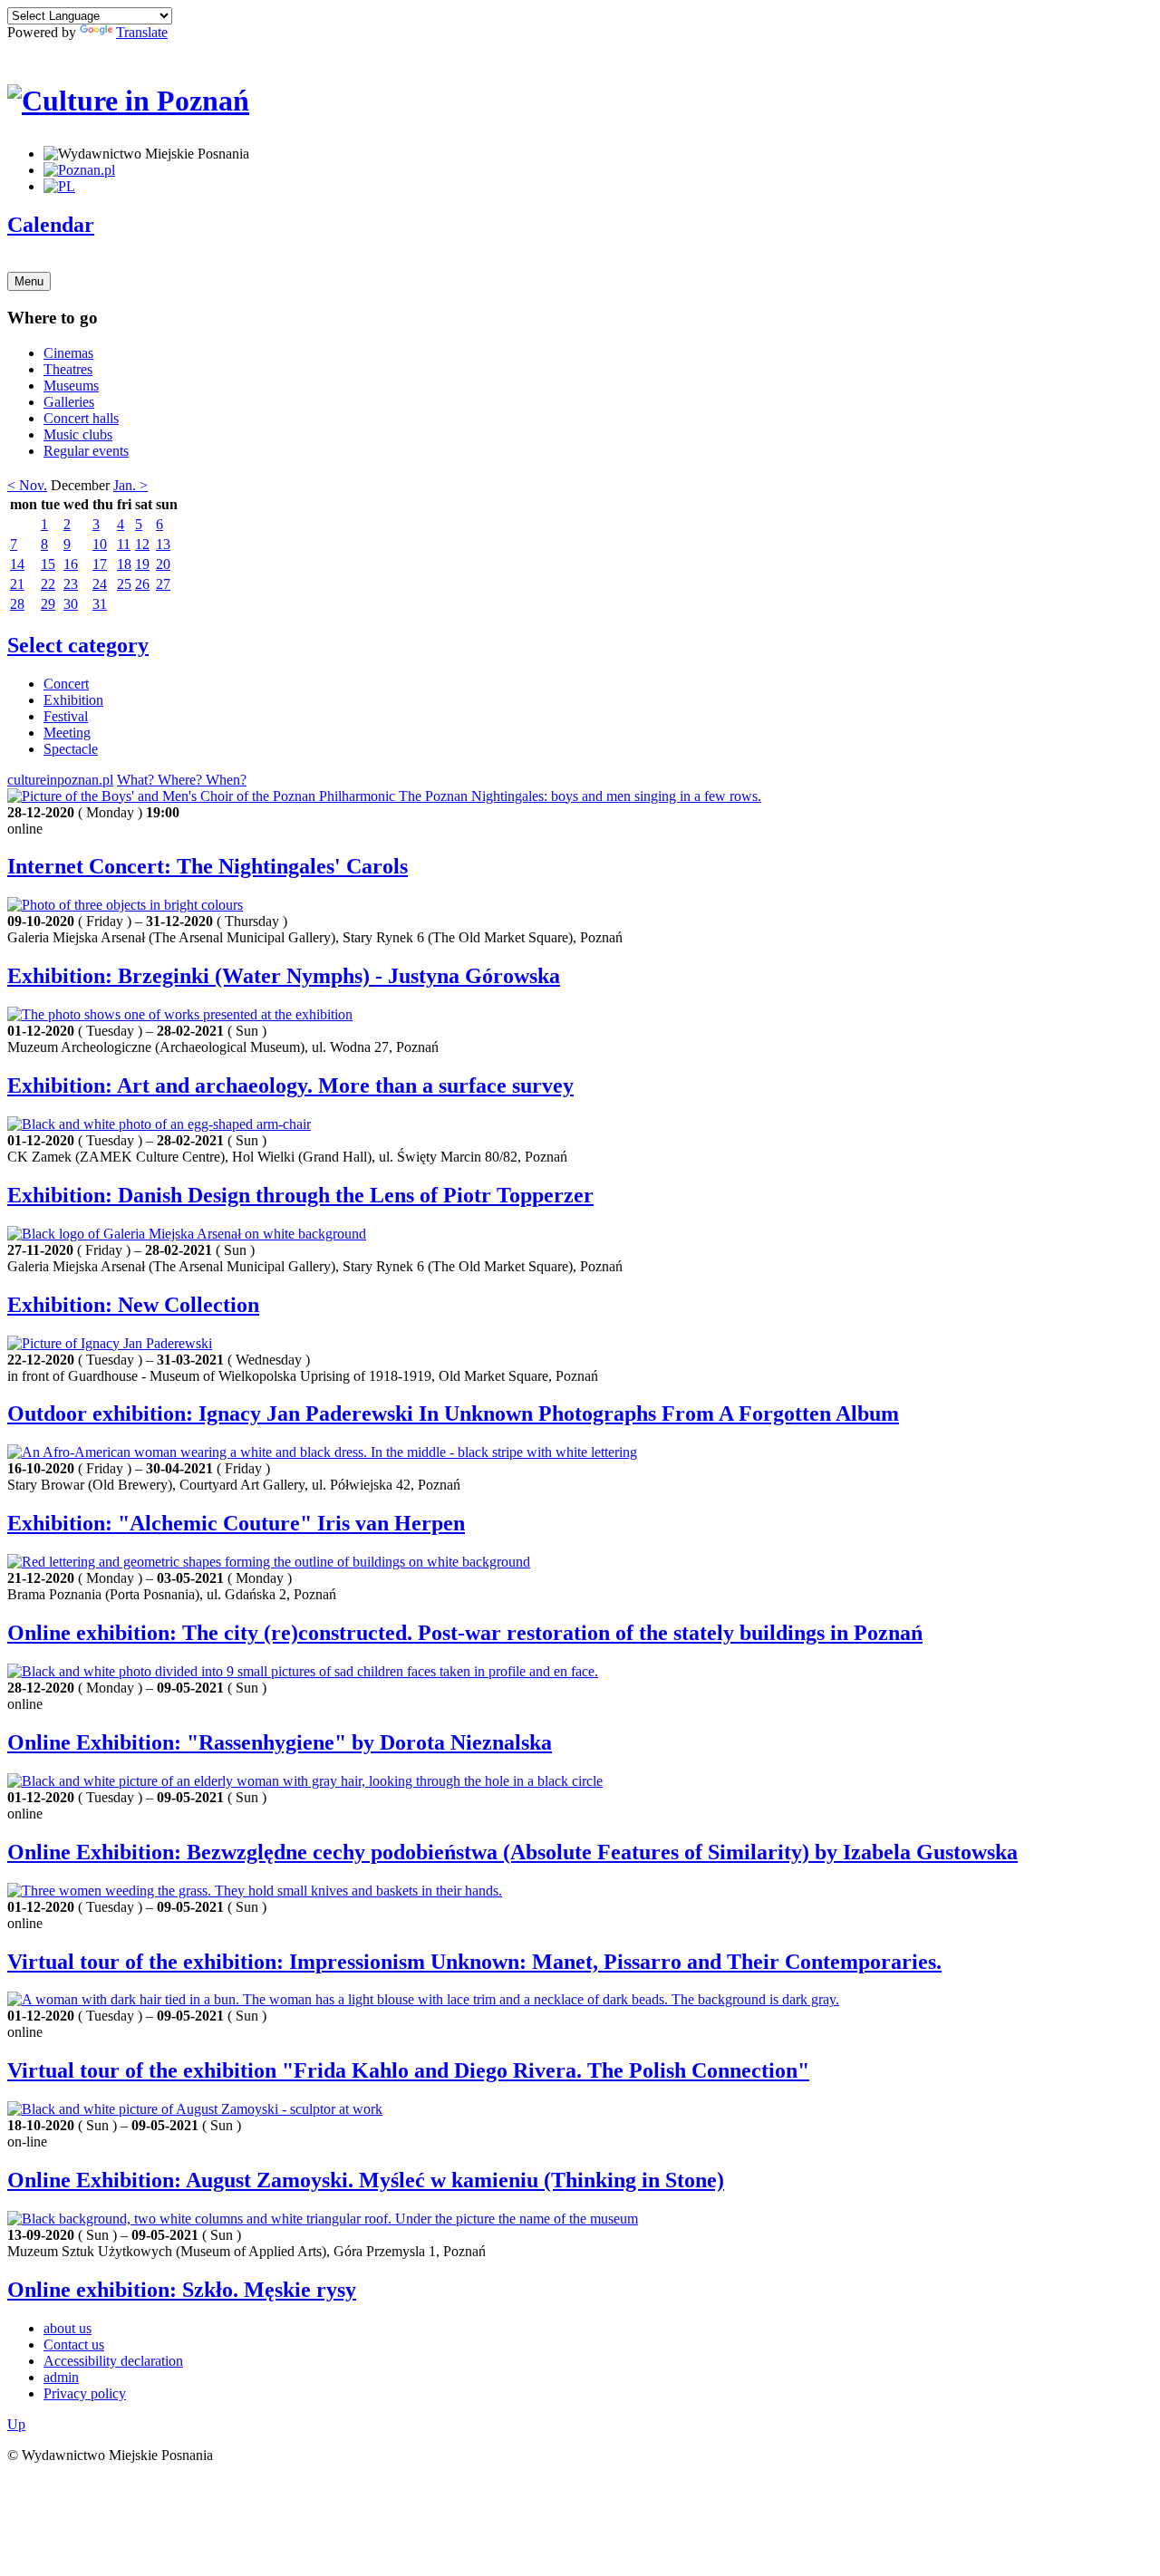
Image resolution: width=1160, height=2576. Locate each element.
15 (48, 564)
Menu (29, 281)
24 (100, 584)
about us (68, 2328)
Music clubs (78, 434)
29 (48, 604)
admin (61, 2377)
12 (142, 544)
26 (142, 584)
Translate (142, 32)
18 (124, 564)
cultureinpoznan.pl (60, 780)
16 (71, 564)
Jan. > (130, 485)
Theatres (68, 369)
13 (163, 544)
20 (163, 564)
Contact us (74, 2344)
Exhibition (73, 700)
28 (17, 604)
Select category (78, 645)
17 (100, 564)
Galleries (69, 402)
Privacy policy (85, 2393)
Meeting (67, 733)
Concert (66, 684)
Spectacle (71, 749)
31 (100, 604)
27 (163, 584)
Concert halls (81, 418)
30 (71, 604)
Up (16, 2424)
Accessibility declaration (113, 2361)
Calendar (51, 225)
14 (17, 564)
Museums (71, 386)
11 (124, 544)
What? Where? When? (182, 780)
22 (48, 584)
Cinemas (68, 353)
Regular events (86, 451)
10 (100, 544)
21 (17, 584)
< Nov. (27, 485)
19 (142, 564)
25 (124, 584)
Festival (66, 716)
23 (71, 584)
